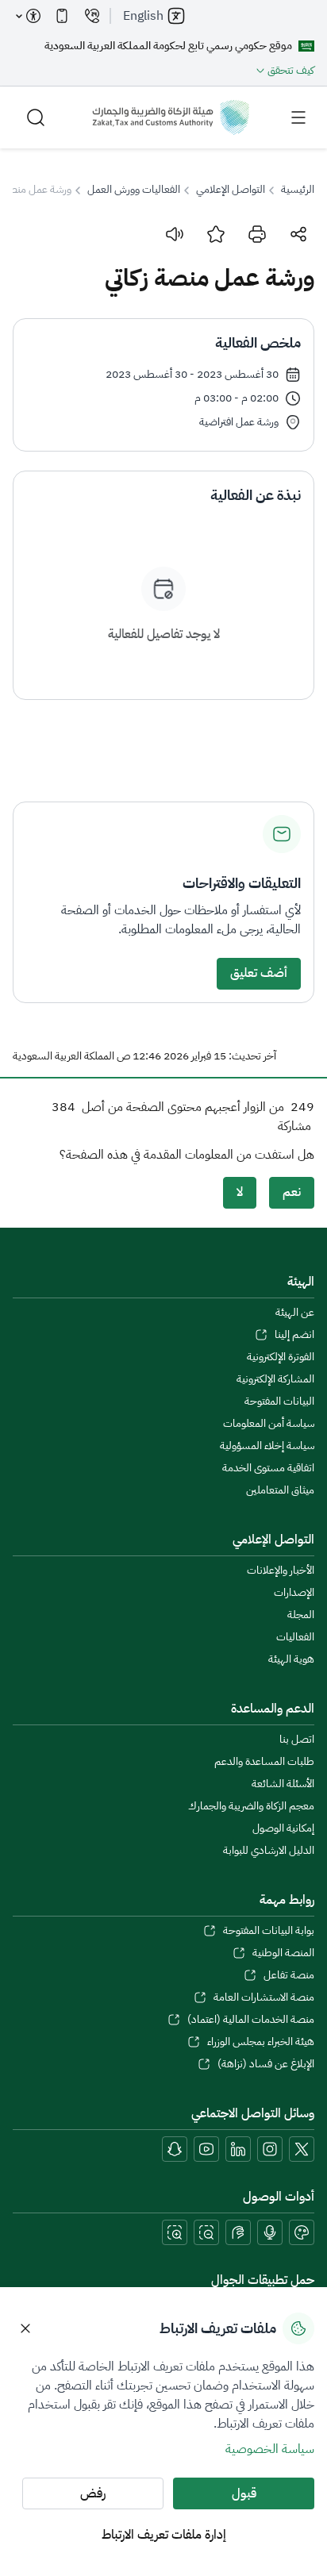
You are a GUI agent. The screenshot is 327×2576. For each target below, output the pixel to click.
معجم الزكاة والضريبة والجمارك (251, 1806)
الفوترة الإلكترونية (281, 1357)
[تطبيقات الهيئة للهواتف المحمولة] (62, 16)
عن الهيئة (295, 1313)
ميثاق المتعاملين (280, 1490)
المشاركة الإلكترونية (275, 1379)
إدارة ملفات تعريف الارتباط (164, 2535)
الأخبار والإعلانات (281, 1571)
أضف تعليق (259, 973)
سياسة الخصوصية (270, 2449)
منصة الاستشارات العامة (264, 1997)
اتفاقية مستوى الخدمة (268, 1468)
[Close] (25, 2328)
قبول (244, 2493)
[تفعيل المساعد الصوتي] (270, 2232)
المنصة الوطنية (283, 1953)
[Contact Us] (92, 16)
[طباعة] (257, 234)
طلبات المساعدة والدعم (264, 1762)
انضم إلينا (294, 1335)
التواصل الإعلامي (231, 190)
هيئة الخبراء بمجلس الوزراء (261, 2042)
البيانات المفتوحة (279, 1401)
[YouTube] (206, 2149)
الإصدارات (294, 1593)
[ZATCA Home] (171, 117)
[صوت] (175, 234)
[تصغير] (206, 2232)
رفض (93, 2493)
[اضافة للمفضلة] (216, 234)
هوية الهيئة (291, 1659)
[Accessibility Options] (29, 16)
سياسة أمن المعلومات (269, 1424)
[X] (302, 2149)
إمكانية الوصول (283, 1828)
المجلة (301, 1615)
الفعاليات (295, 1637)
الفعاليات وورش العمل (134, 190)
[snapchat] (175, 2149)
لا (240, 1192)
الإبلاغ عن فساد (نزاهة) (266, 2064)
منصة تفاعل (289, 1975)
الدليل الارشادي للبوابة (269, 1851)
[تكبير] (175, 2232)
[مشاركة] (298, 234)
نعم (292, 1192)
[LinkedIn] (238, 2149)
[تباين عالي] (302, 2232)
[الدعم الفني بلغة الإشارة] (238, 2232)
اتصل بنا (297, 1740)
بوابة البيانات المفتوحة (269, 1931)
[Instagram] (270, 2149)
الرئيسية (298, 190)
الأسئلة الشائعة (283, 1784)
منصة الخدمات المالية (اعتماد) (251, 2020)
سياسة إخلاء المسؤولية (267, 1446)
